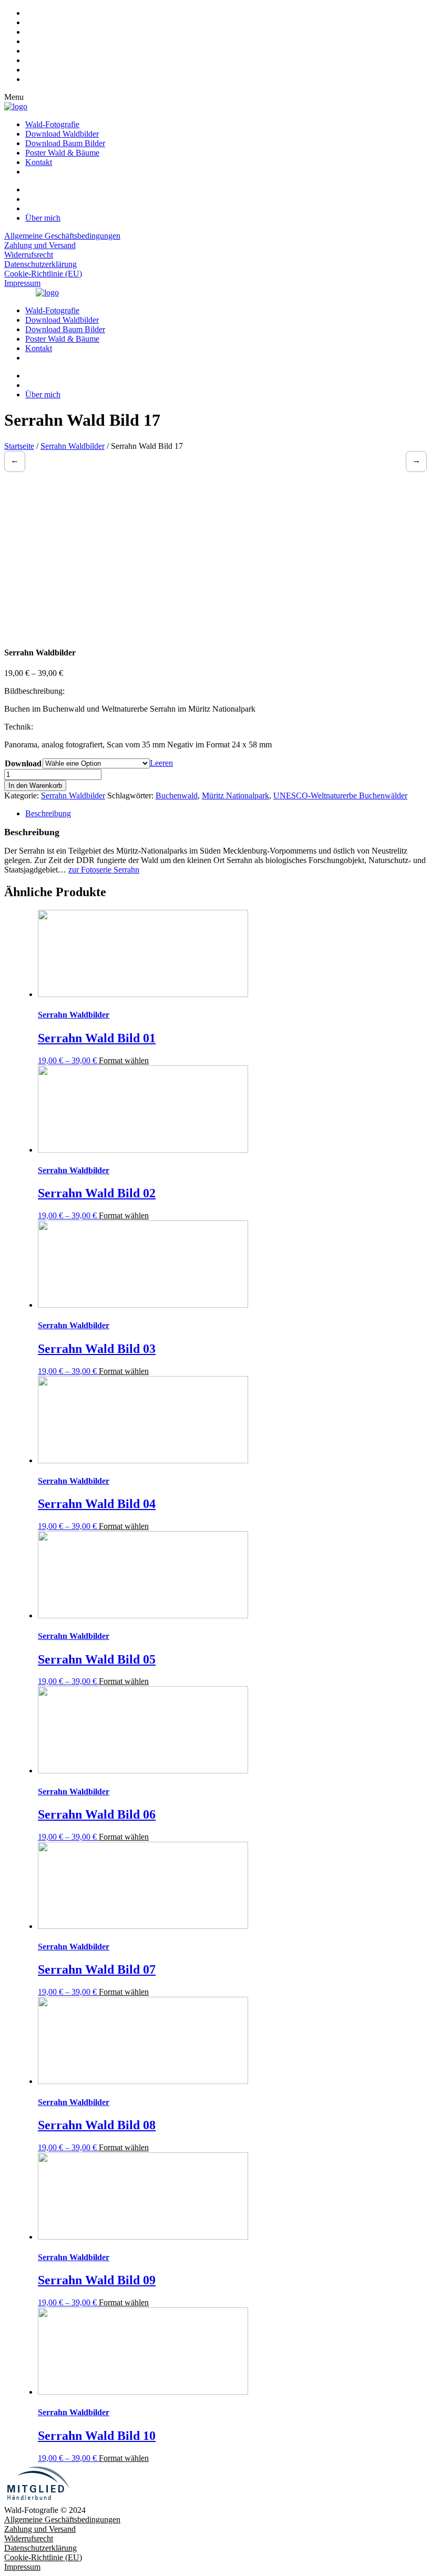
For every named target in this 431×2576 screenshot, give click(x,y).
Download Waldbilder (62, 134)
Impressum (22, 283)
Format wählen (124, 1060)
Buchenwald (177, 796)
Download (23, 763)
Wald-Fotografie (52, 124)
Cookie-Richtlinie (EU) (43, 274)
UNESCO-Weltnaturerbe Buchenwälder (340, 796)
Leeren (161, 763)
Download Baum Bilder (65, 143)
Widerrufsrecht (29, 255)
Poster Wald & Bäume (62, 153)
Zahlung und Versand (40, 245)
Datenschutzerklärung (40, 264)
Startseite (19, 446)
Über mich (43, 218)
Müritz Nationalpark (235, 796)
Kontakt (39, 162)
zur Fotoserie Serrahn (104, 870)
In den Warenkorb (35, 786)
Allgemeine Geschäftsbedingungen (62, 236)
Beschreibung (48, 813)
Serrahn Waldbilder (73, 446)
